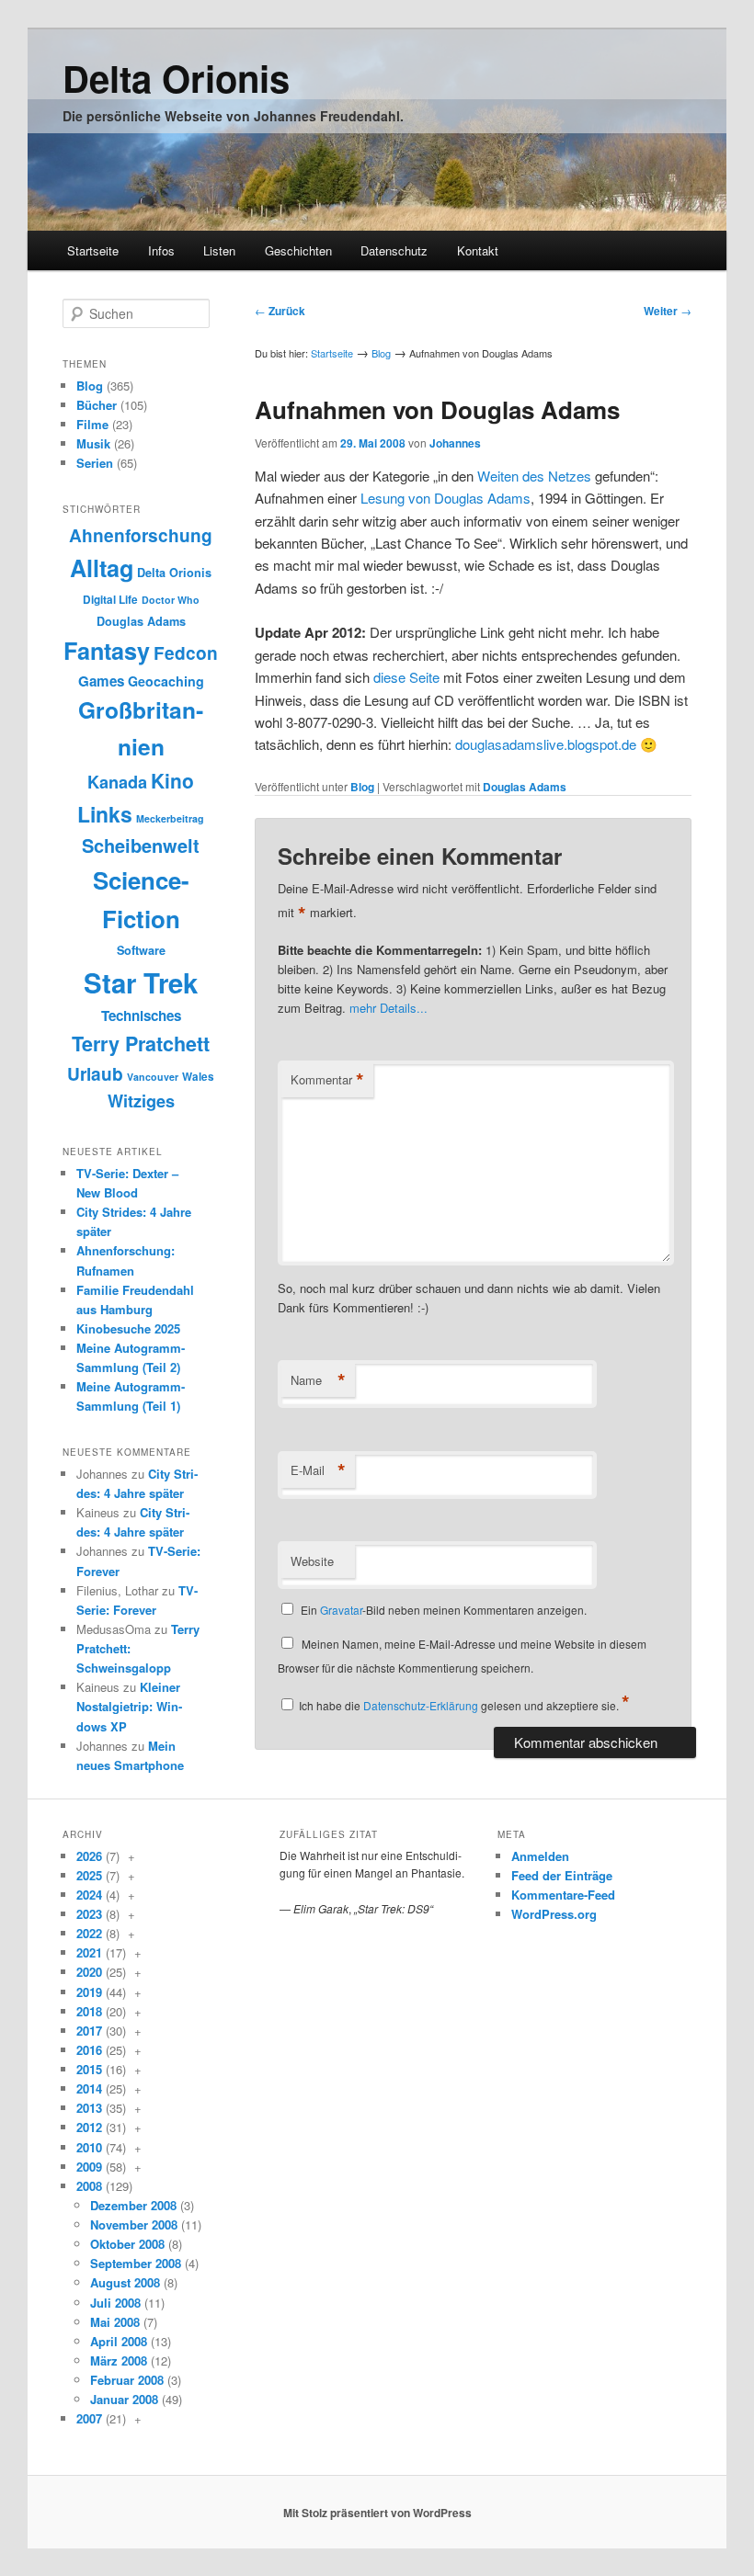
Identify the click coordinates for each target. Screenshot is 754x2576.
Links (105, 814)
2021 (89, 1952)
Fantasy (107, 651)
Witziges (141, 1101)
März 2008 (119, 2360)
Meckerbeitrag (170, 818)
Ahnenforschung (141, 535)
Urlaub (95, 1074)
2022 (89, 1933)
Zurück (280, 311)
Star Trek (141, 982)
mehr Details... (388, 1008)
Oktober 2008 (127, 2244)
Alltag (102, 568)
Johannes (455, 443)
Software (141, 950)
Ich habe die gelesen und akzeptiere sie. (464, 1705)
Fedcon (186, 653)
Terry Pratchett (141, 1044)
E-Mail (318, 1470)
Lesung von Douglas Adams (446, 498)
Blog (381, 353)
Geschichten (298, 250)
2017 (89, 2031)
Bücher (97, 405)
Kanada (117, 782)
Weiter (668, 311)
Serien (95, 463)
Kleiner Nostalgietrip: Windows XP (129, 1706)
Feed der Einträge (562, 1875)
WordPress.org (554, 1914)
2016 (89, 2050)
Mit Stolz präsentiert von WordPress (377, 2513)
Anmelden (540, 1856)
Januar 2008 (124, 2399)
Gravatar (341, 1610)
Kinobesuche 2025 (128, 1328)
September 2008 (136, 2263)
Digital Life (110, 600)
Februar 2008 (127, 2380)
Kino (172, 780)
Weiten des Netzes (534, 476)
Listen (219, 250)
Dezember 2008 (133, 2205)
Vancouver (153, 1077)
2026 (89, 1856)
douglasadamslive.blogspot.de (546, 744)
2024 (89, 1895)
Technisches (141, 1016)
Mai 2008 (115, 2322)
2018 (89, 2011)
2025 (89, 1875)
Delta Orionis (176, 78)
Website (312, 1561)
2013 (89, 2108)
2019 (89, 1992)
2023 (89, 1914)
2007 (89, 2418)
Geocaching (166, 681)
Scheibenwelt (141, 845)
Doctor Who (171, 600)
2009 (89, 2167)
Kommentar (327, 1080)
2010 (89, 2147)
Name (318, 1380)
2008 (89, 2186)
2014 (89, 2088)
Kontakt (478, 250)
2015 (89, 2069)
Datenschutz (394, 250)
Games (101, 681)
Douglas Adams (525, 787)
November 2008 (134, 2224)
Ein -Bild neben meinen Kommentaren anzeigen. (444, 1610)
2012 (89, 2127)
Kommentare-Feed (563, 1895)
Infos (161, 250)
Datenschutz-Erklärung (421, 1705)
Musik (93, 443)
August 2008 (125, 2282)
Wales (198, 1077)
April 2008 (119, 2341)
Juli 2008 (115, 2303)
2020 (89, 1972)
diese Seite (406, 677)
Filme (92, 424)
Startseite (93, 250)
